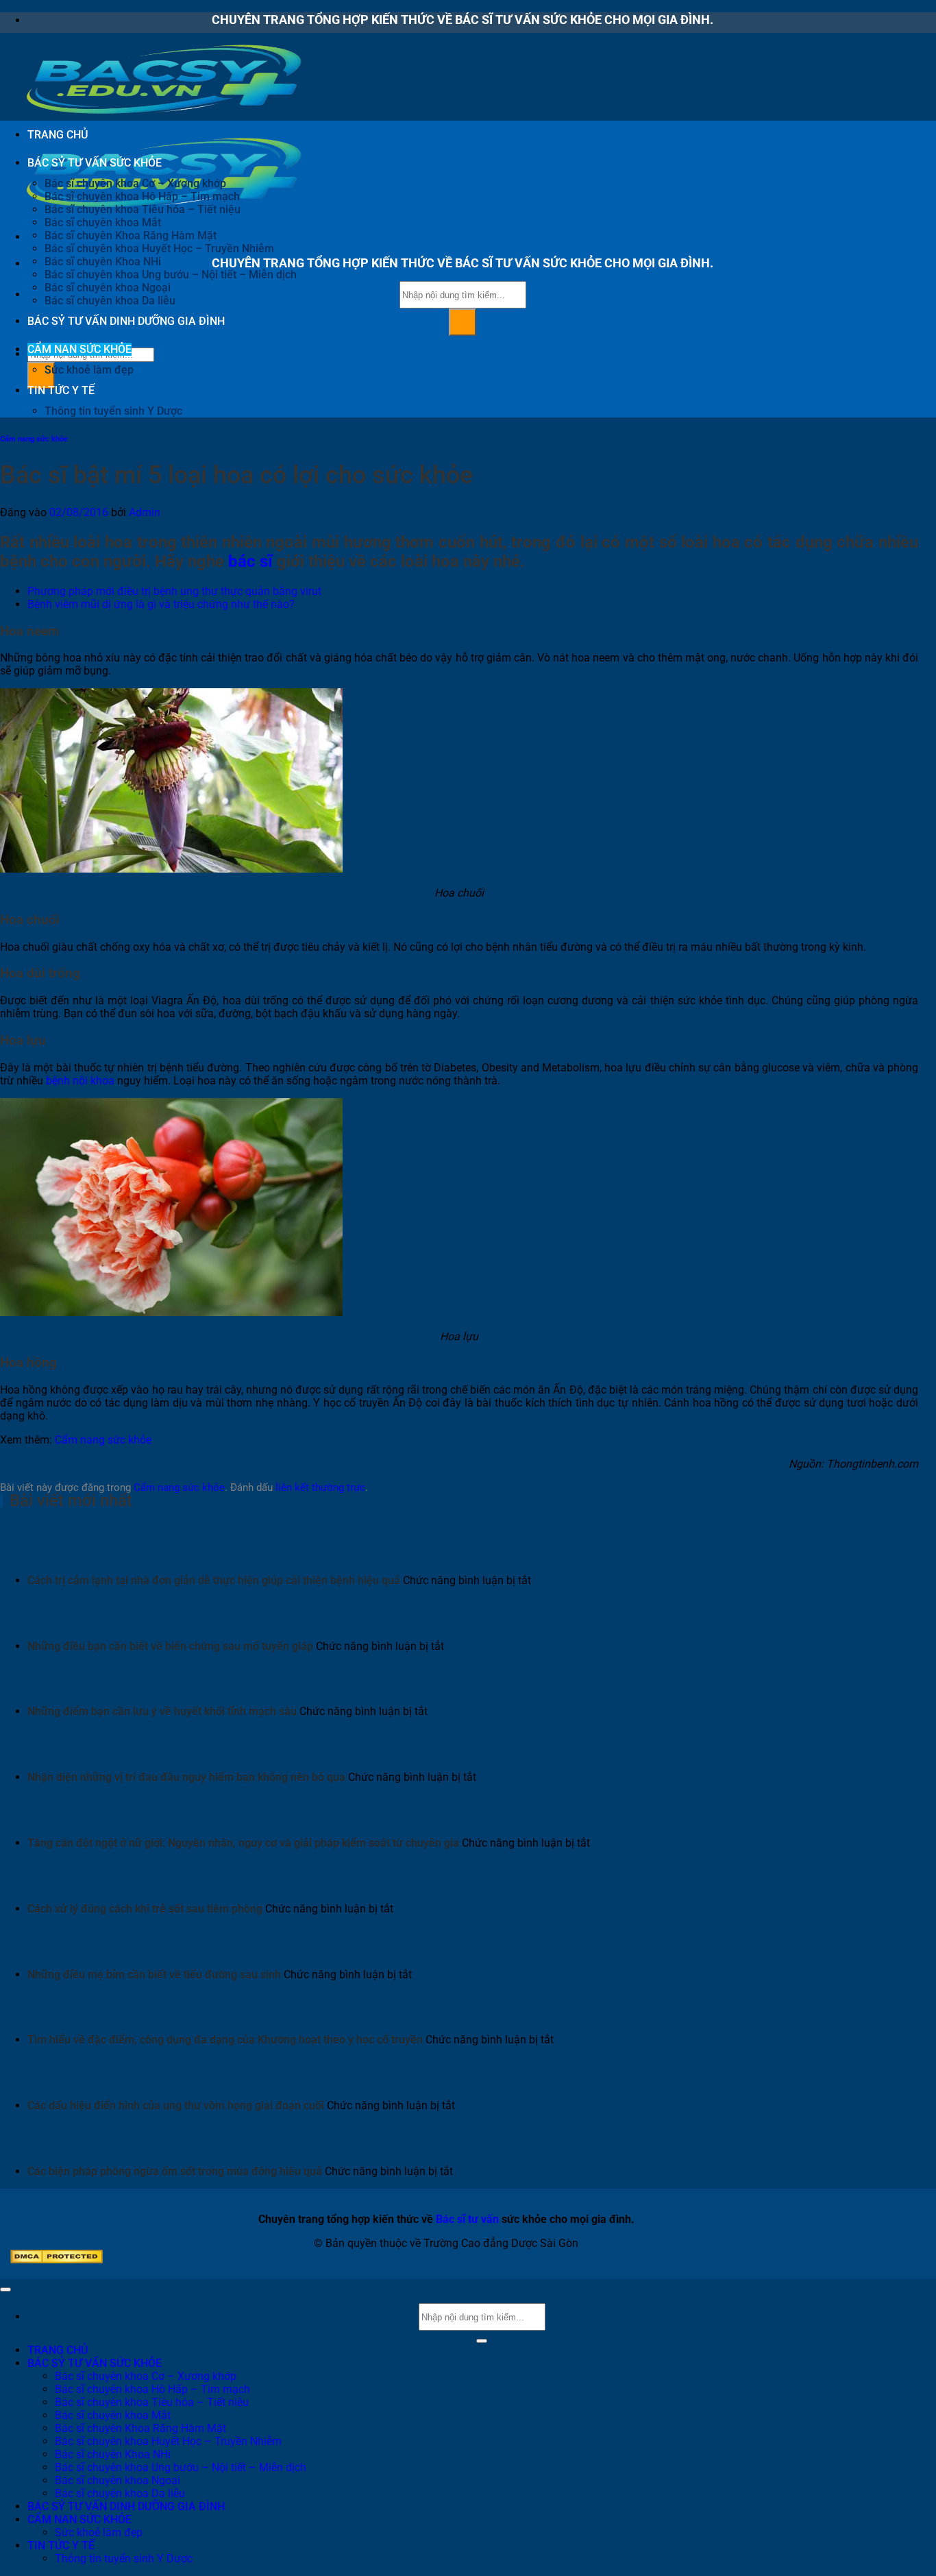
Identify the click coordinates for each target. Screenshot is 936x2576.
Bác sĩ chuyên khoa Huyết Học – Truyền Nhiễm (159, 248)
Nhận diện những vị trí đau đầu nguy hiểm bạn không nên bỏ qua (186, 1777)
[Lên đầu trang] (5, 2289)
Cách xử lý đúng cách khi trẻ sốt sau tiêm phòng (145, 1909)
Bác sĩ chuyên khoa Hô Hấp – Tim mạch (142, 196)
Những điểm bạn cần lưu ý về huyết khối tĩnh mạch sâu (162, 1711)
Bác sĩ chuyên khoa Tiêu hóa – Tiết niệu (143, 209)
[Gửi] (463, 322)
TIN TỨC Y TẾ (61, 390)
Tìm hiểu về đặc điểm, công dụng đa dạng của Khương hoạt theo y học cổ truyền (225, 2040)
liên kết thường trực (320, 1487)
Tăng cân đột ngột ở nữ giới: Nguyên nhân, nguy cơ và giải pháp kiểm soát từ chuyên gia (243, 1843)
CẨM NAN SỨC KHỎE (79, 349)
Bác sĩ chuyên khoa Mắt (103, 222)
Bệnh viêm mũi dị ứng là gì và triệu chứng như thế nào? (161, 604)
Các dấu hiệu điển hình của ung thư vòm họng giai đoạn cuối (176, 2105)
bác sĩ (250, 561)
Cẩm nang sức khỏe (34, 439)
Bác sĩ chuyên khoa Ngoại (108, 288)
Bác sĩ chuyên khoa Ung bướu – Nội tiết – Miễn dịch (171, 275)
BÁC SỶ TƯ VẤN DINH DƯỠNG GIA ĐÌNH (126, 321)
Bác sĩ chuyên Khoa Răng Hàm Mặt (131, 235)
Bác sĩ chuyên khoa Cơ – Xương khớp (135, 183)
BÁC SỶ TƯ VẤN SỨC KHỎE (95, 163)
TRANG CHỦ (58, 135)
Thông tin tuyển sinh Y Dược (113, 411)
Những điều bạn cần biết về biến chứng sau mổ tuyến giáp (170, 1646)
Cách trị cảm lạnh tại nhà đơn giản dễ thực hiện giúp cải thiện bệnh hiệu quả (214, 1580)
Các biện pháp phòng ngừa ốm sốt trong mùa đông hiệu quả (175, 2171)
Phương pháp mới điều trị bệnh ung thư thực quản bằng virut (174, 591)
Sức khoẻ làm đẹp (89, 370)
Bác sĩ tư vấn (467, 2219)
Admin (145, 512)
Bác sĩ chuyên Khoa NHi (103, 262)
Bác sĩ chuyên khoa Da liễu (110, 301)
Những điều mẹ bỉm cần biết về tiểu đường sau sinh (154, 1974)
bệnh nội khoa (80, 1081)
